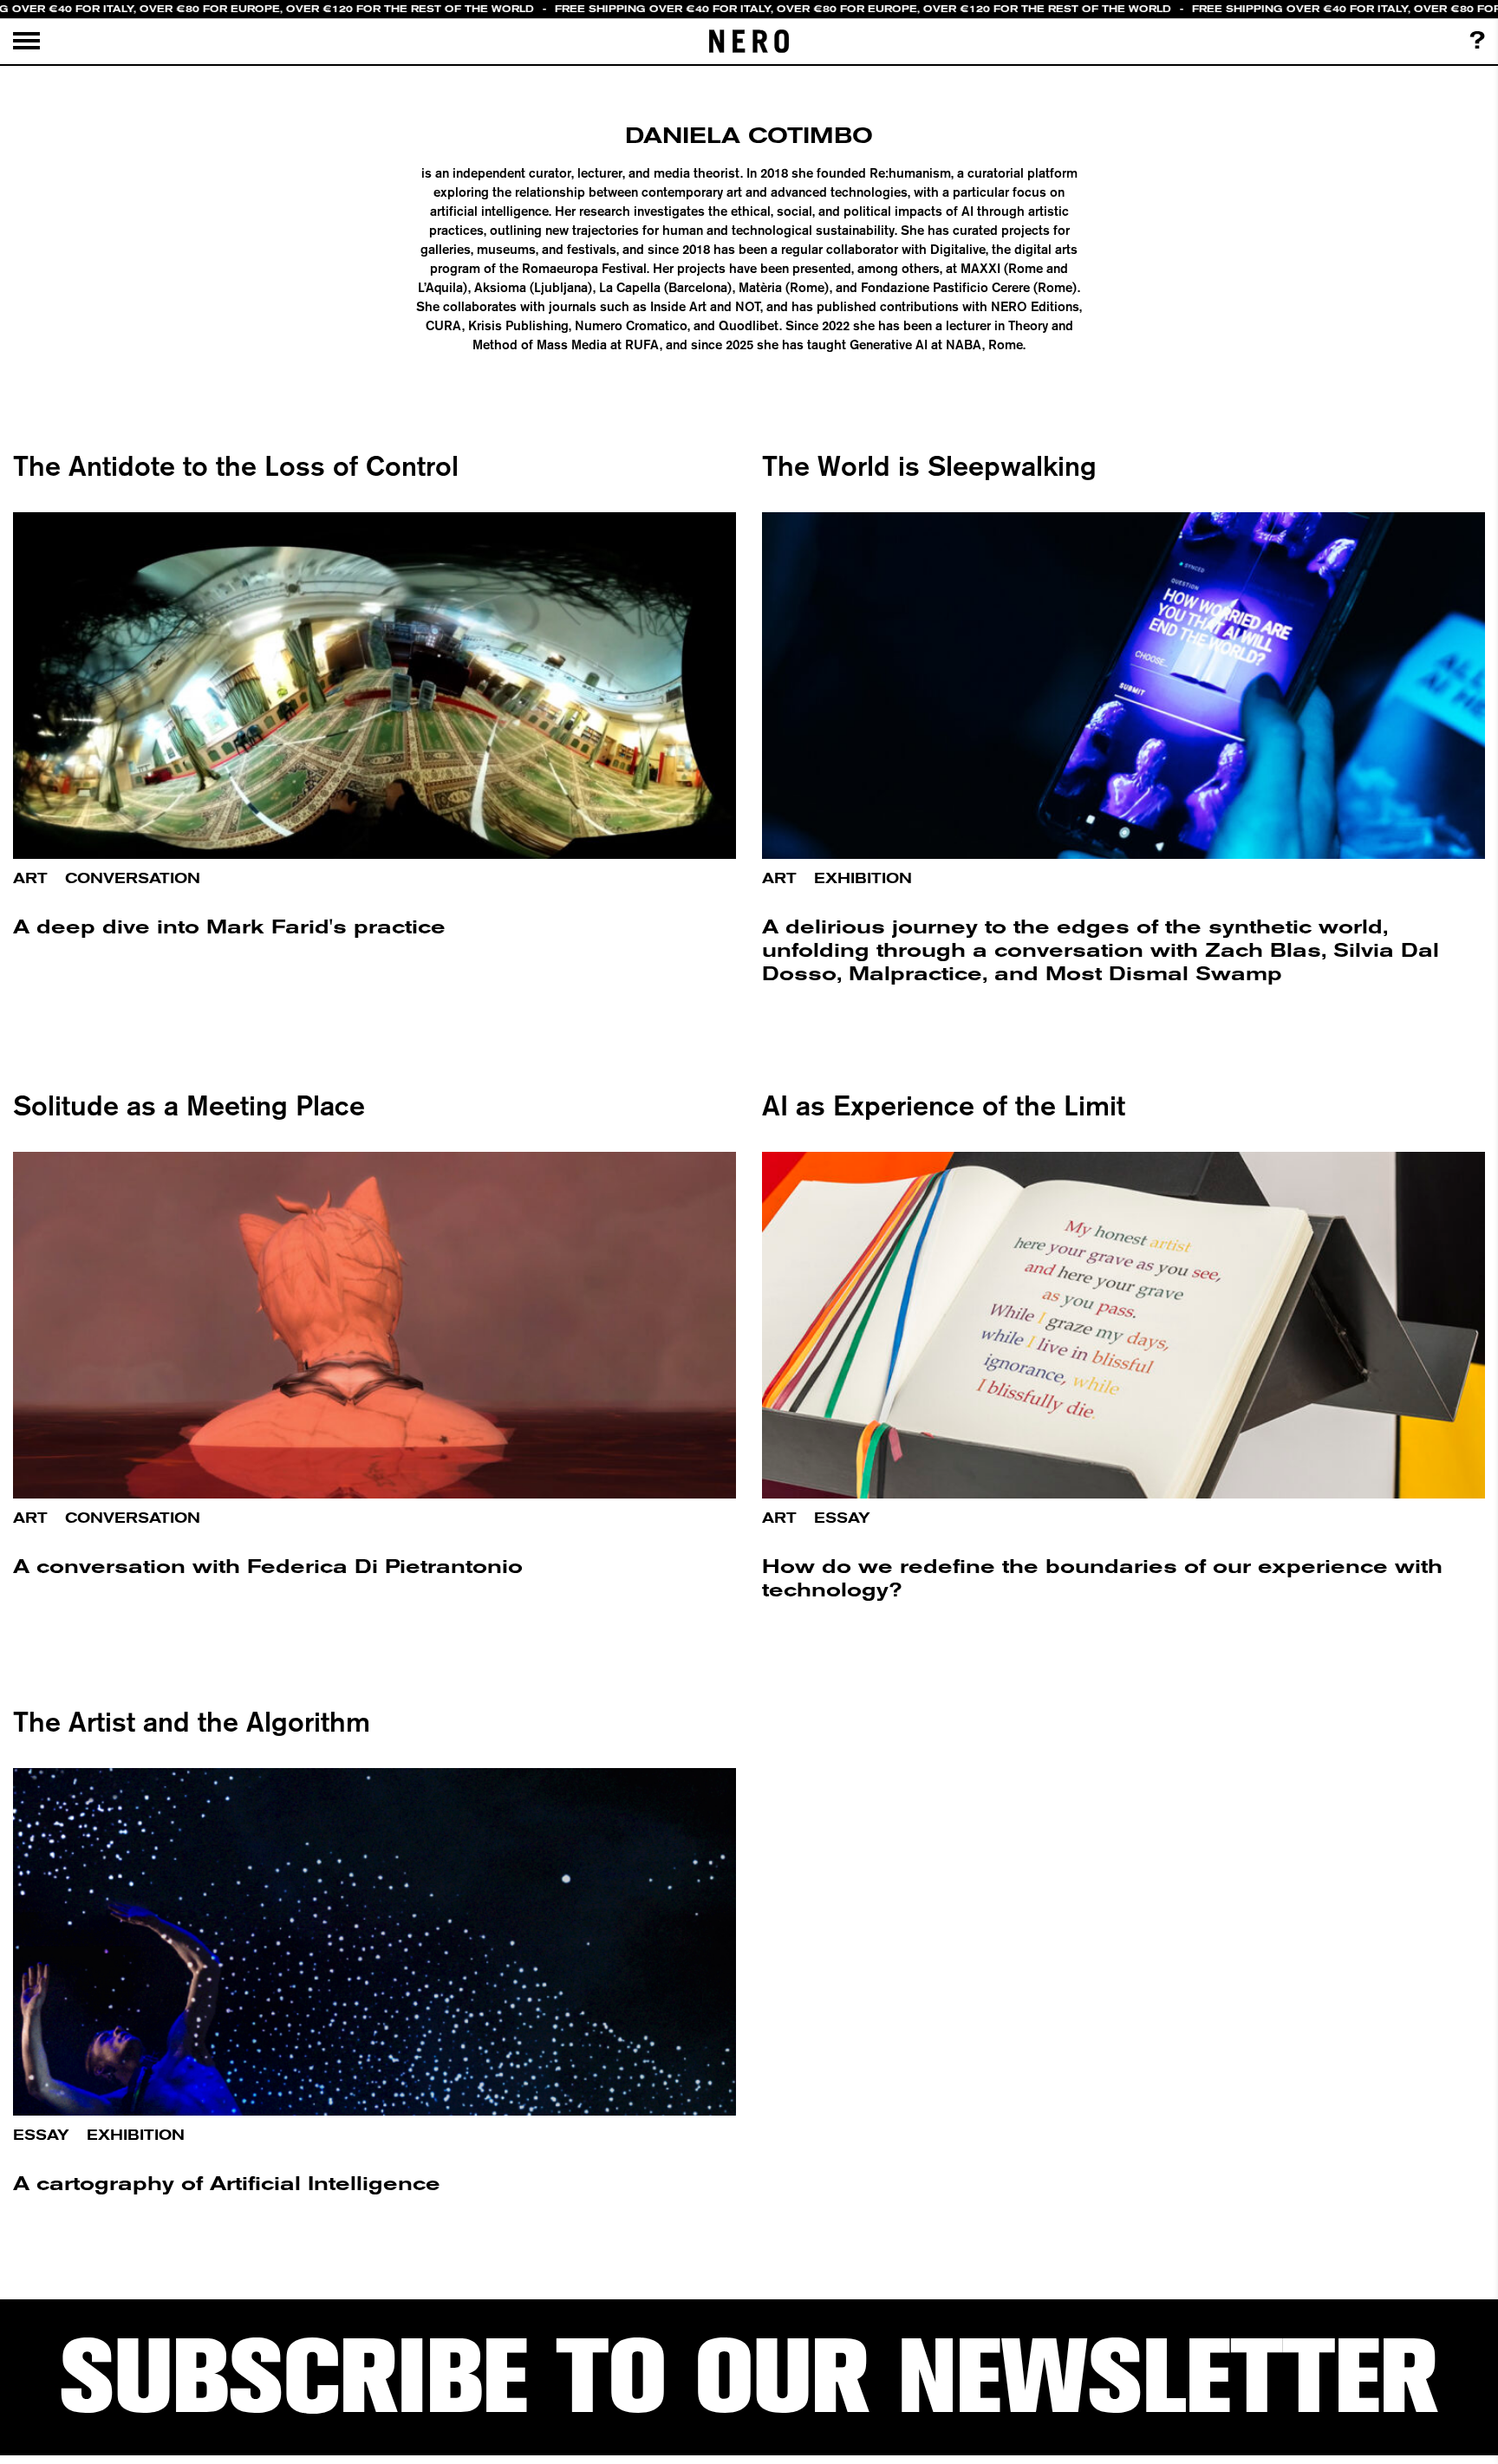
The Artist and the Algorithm (192, 1721)
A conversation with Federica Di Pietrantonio (268, 1567)
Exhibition (863, 878)
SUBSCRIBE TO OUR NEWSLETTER (749, 2377)
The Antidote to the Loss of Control (236, 465)
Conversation (133, 878)
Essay (842, 1518)
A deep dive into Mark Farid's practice (229, 927)
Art (30, 878)
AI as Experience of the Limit (944, 1105)
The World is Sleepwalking (929, 465)
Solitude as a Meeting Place (189, 1105)
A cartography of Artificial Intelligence (227, 2184)
